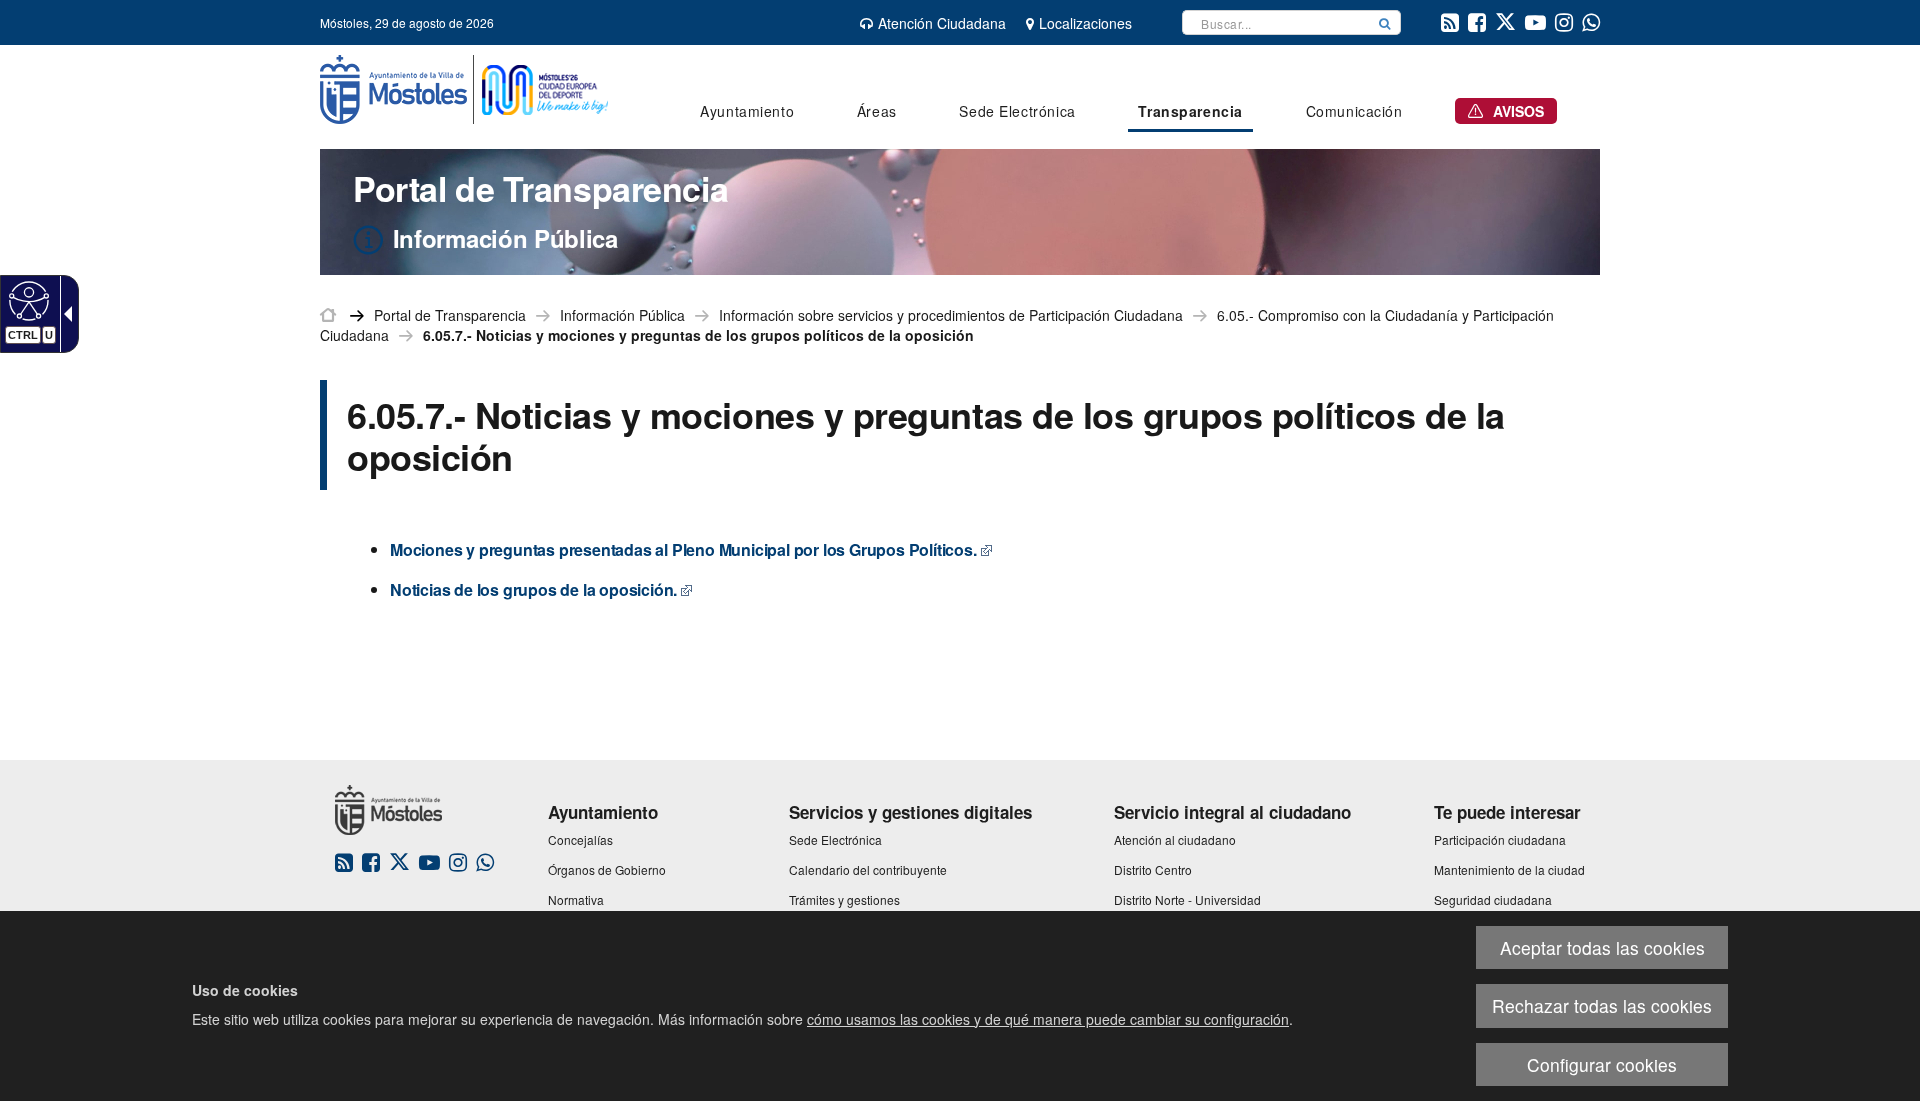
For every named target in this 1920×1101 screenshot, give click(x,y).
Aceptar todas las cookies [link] (1602, 947)
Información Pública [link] (622, 315)
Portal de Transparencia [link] (450, 315)
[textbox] (1276, 22)
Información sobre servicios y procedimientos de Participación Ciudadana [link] (951, 315)
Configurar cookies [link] (1602, 1064)
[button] (1385, 22)
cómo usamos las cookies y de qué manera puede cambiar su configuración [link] (1048, 1019)
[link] (26, 300)
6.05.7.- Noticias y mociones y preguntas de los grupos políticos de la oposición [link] (698, 335)
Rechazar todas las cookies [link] (1602, 1005)
